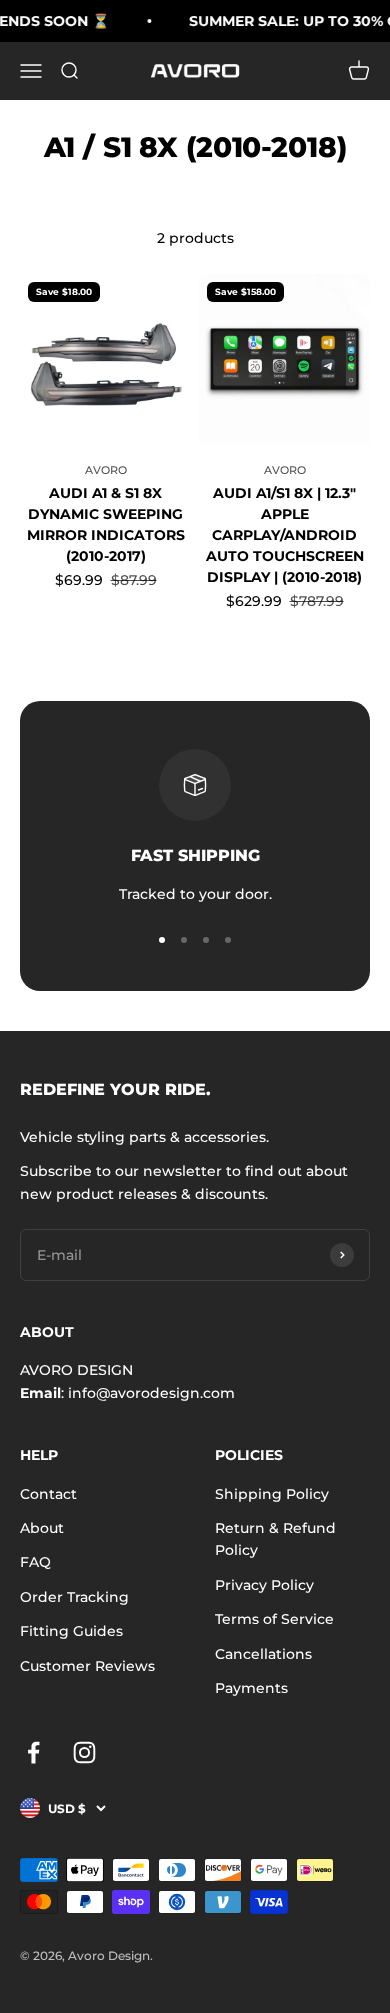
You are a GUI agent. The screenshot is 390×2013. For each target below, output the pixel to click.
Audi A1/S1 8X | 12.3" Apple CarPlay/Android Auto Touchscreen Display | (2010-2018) (285, 535)
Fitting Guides (71, 1631)
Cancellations (263, 1654)
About (42, 1528)
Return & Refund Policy (275, 1539)
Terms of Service (274, 1619)
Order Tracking (74, 1597)
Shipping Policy (272, 1494)
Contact (48, 1494)
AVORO (106, 470)
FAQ (35, 1562)
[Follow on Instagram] (84, 1752)
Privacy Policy (264, 1585)
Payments (251, 1688)
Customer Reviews (87, 1666)
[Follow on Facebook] (33, 1752)
